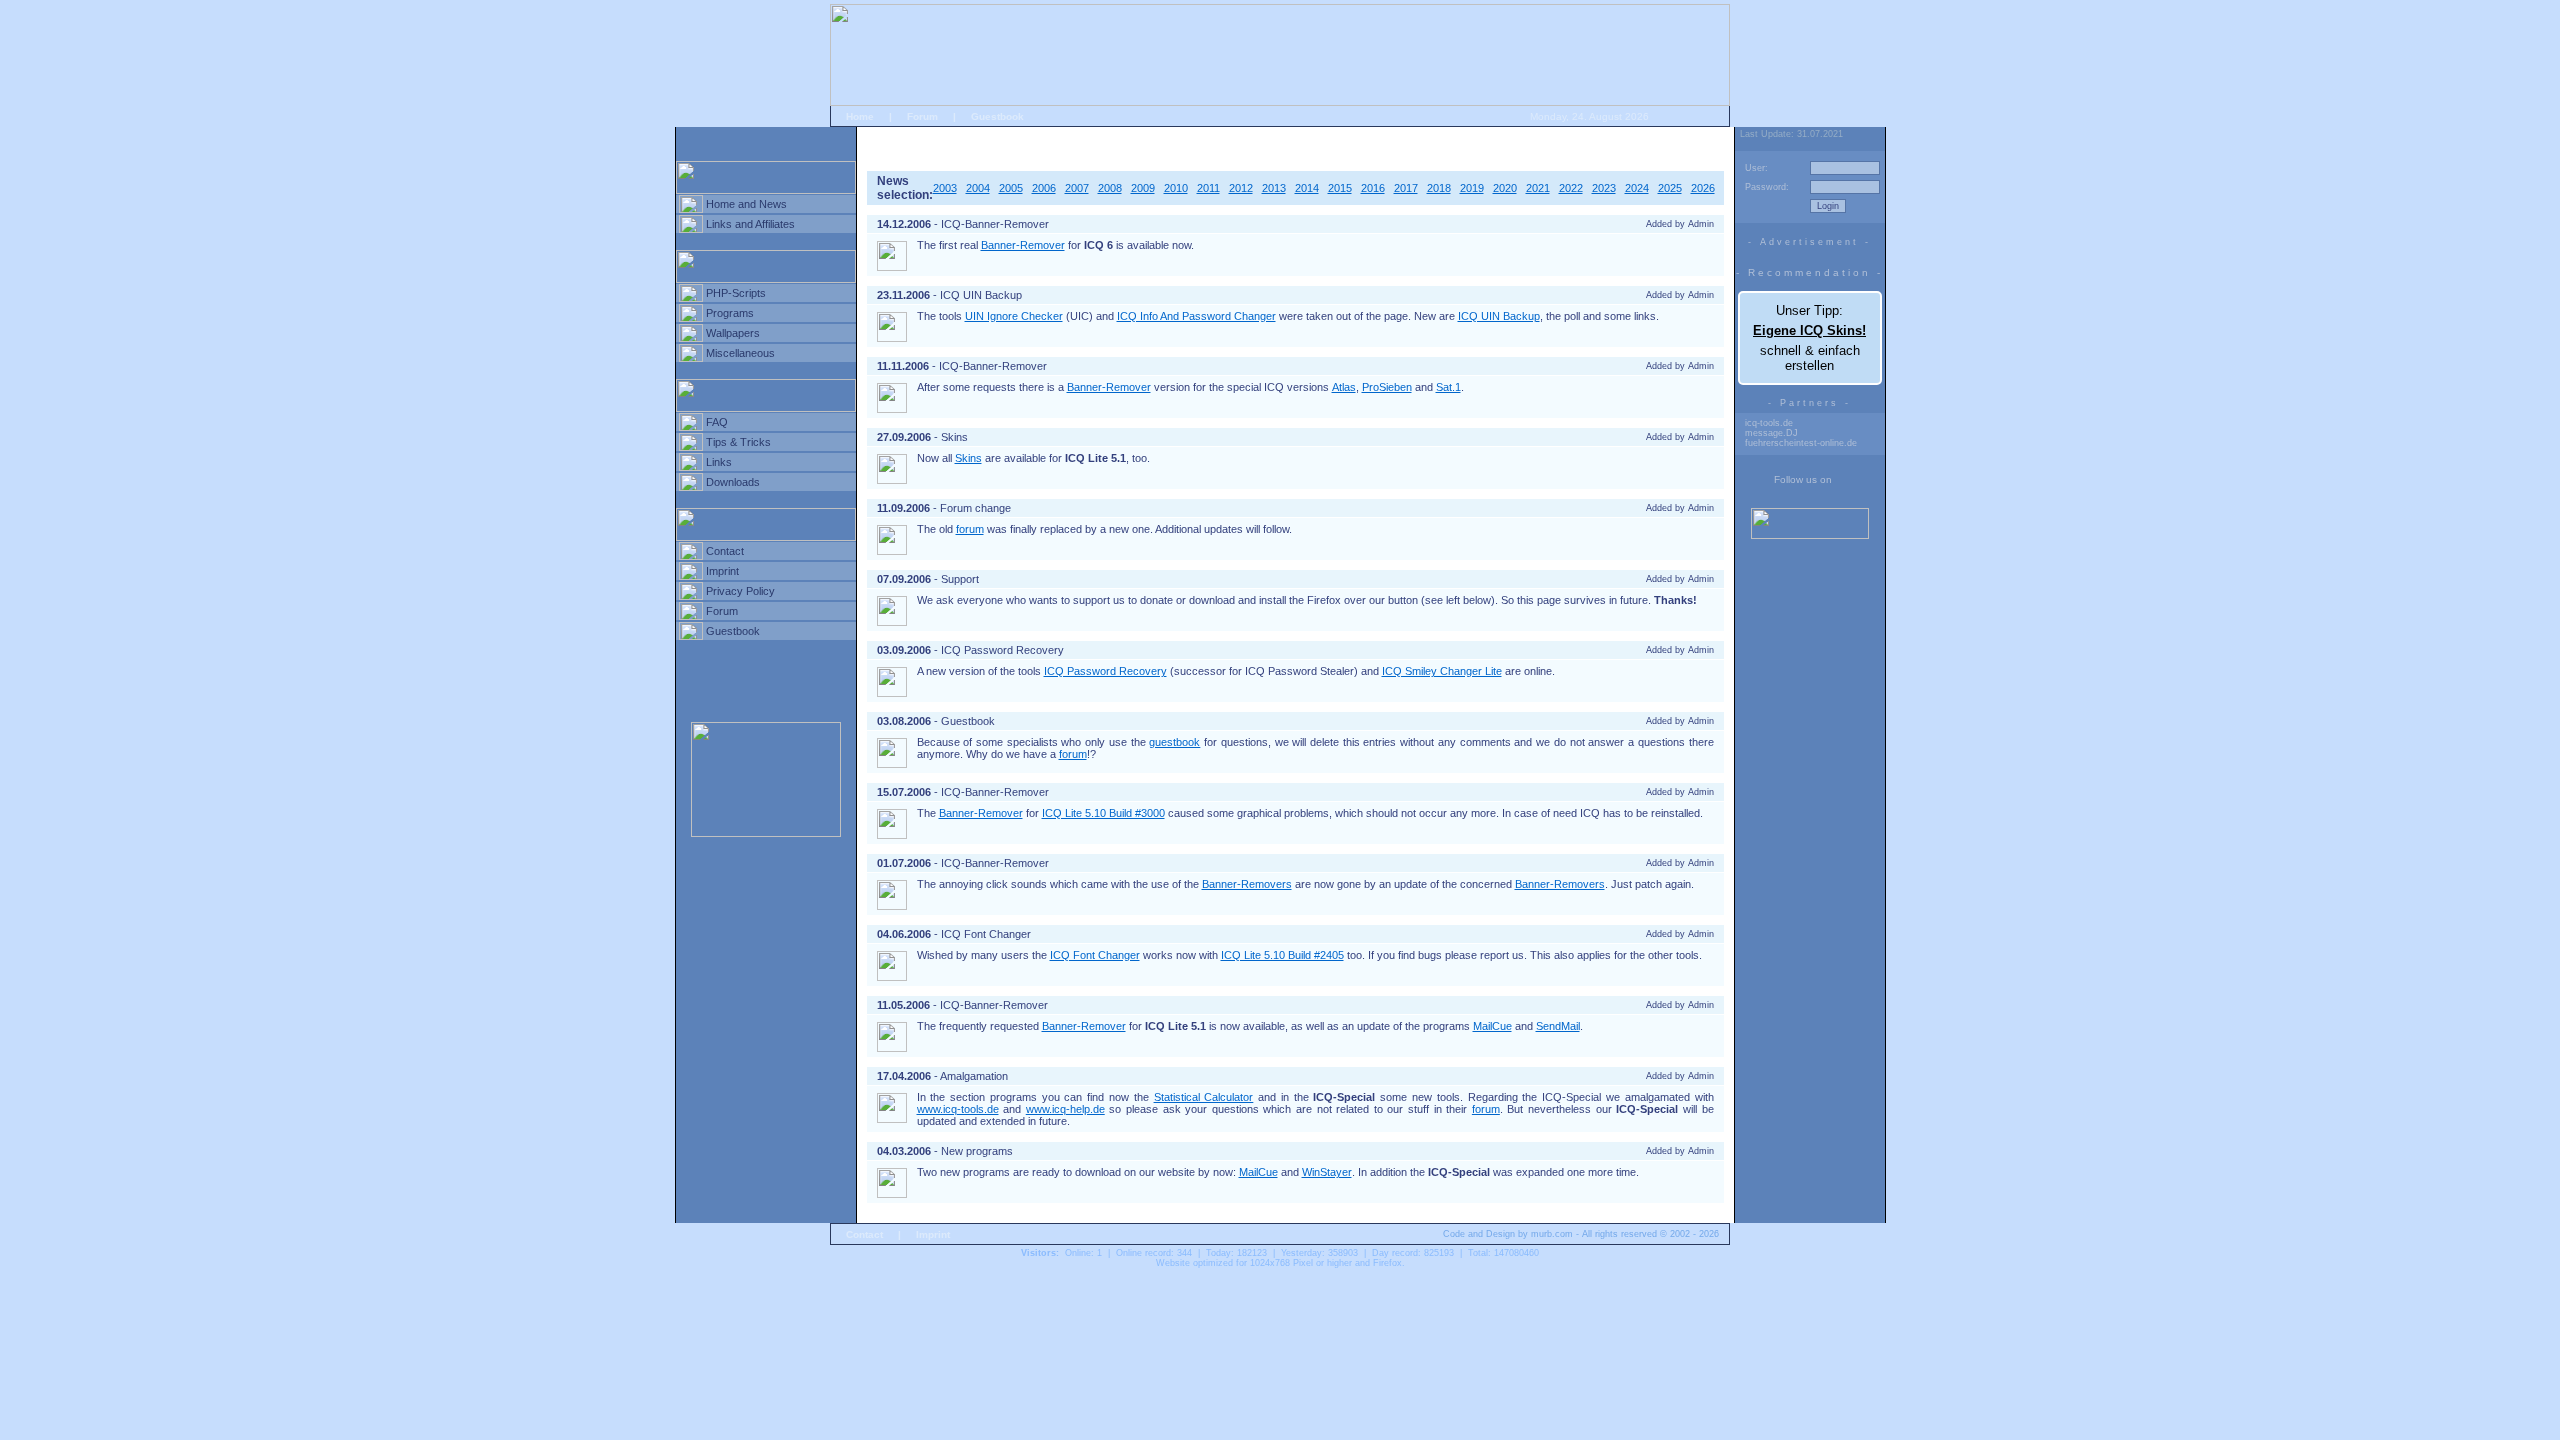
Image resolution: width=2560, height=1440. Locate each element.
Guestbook (997, 116)
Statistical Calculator (1204, 1097)
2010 (1176, 188)
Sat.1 (1448, 387)
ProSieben (1387, 387)
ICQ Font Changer (1095, 955)
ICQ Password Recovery (1105, 671)
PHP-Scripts (736, 293)
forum (970, 529)
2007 (1077, 188)
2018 (1439, 188)
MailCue (1492, 1026)
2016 (1373, 188)
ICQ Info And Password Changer (1196, 316)
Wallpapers (733, 333)
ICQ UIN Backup (1499, 316)
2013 (1274, 188)
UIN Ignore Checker (1014, 316)
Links (719, 462)
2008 (1110, 188)
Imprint (722, 571)
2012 (1241, 188)
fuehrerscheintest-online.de (1801, 443)
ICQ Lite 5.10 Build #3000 (1103, 813)
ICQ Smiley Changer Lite (1442, 671)
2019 (1472, 188)
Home (860, 116)
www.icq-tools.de (958, 1109)
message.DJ (1771, 433)
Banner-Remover (1023, 245)
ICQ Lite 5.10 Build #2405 (1282, 955)
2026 (1703, 188)
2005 (1011, 188)
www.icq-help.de (1065, 1109)
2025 (1670, 188)
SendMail (1558, 1026)
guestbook (1174, 742)
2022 (1571, 188)
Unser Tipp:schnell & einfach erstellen (1809, 338)
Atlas (1344, 387)
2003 (945, 188)
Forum (922, 116)
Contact (725, 551)
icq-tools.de (1769, 423)
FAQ (717, 422)
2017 (1406, 188)
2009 (1143, 188)
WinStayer (1327, 1172)
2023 (1604, 188)
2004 (978, 188)
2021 (1538, 188)
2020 (1505, 188)
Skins (968, 458)
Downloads (733, 482)
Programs (730, 313)
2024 (1637, 188)
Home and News (746, 204)
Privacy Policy (740, 591)
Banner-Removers (1247, 884)
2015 (1340, 188)
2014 (1307, 188)
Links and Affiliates (750, 224)
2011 (1208, 188)
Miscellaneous (740, 353)
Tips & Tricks (738, 442)
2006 (1044, 188)
